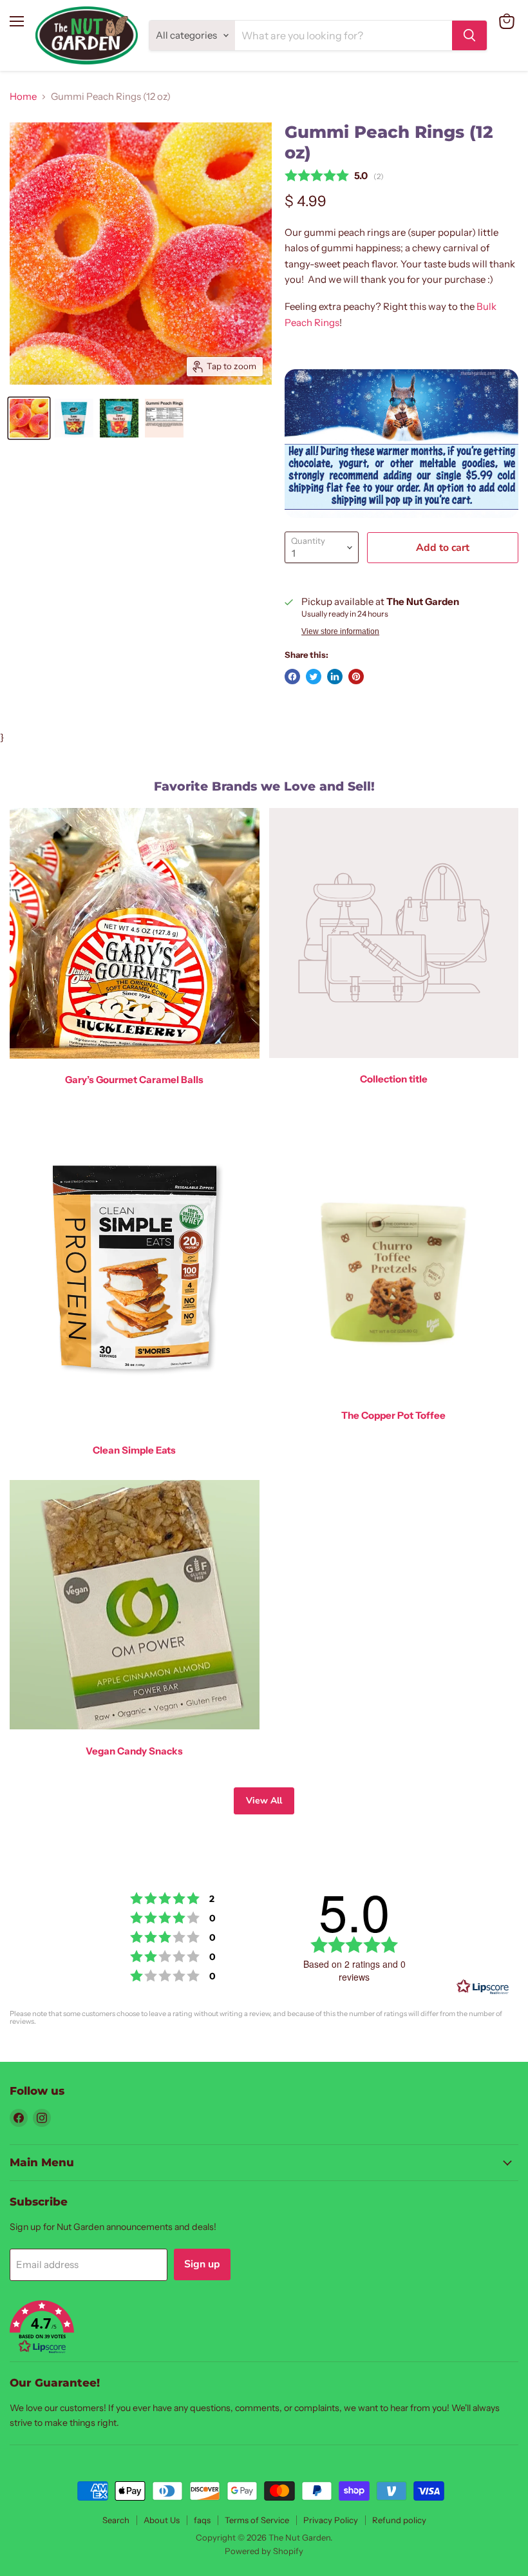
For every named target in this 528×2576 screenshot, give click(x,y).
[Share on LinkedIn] (335, 677)
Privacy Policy (331, 2520)
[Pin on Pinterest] (356, 677)
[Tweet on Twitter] (314, 677)
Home (23, 96)
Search (116, 2520)
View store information (340, 631)
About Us (162, 2520)
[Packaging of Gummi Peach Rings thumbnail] (74, 418)
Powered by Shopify (264, 2551)
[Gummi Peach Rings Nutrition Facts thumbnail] (164, 418)
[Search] (469, 35)
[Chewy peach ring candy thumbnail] (29, 418)
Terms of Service (257, 2520)
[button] (264, 2328)
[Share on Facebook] (292, 677)
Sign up (202, 2264)
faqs (202, 2520)
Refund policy (399, 2520)
